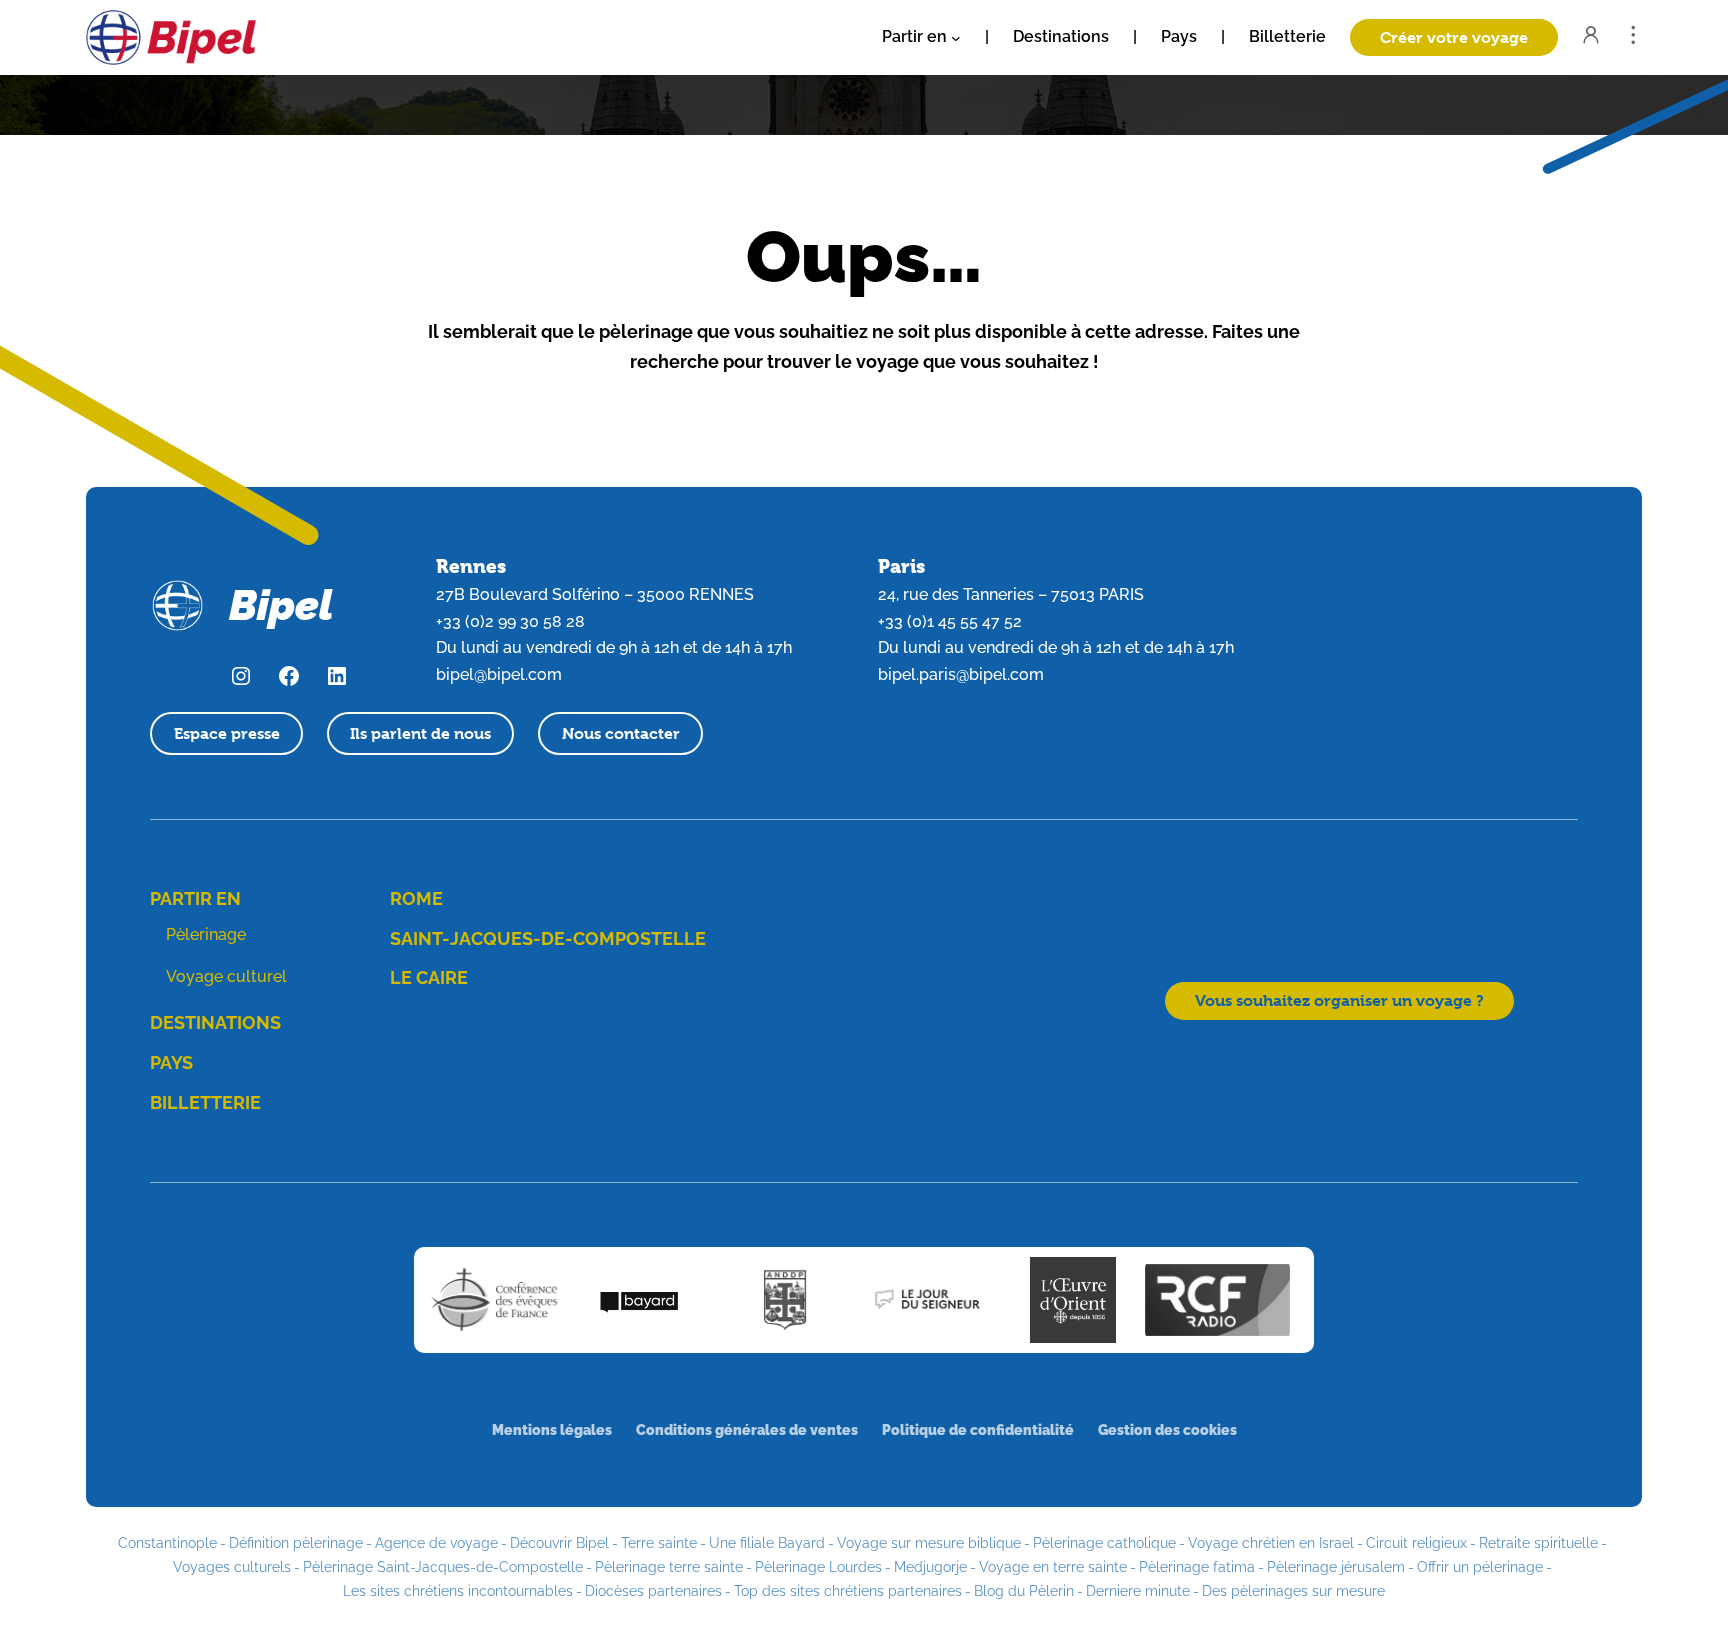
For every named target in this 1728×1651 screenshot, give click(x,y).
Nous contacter (621, 733)
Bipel (281, 605)
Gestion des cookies (1167, 1429)
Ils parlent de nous (420, 733)
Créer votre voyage (1454, 37)
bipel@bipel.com (499, 674)
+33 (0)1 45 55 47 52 (950, 621)
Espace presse (227, 733)
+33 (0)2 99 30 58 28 (510, 621)
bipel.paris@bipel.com (961, 674)
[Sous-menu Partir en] (956, 38)
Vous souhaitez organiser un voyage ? (1339, 1000)
